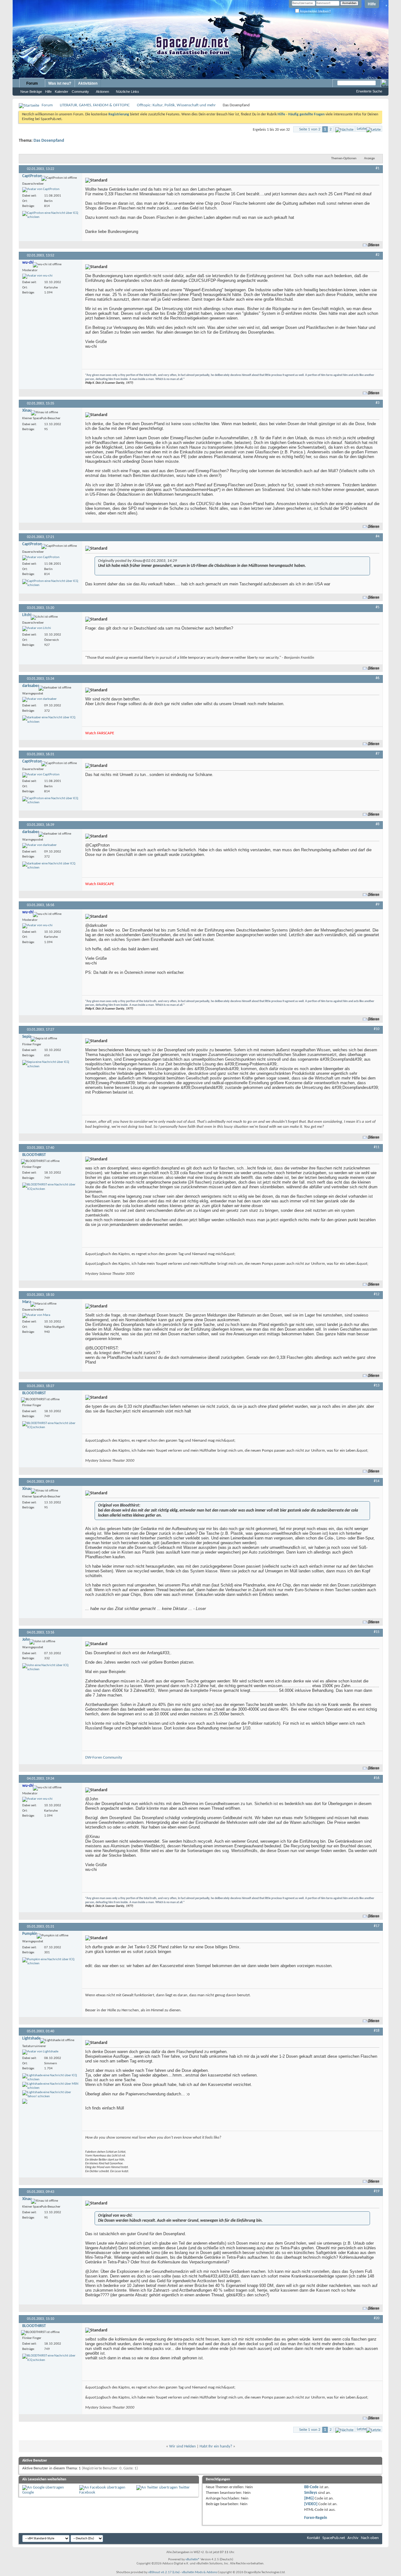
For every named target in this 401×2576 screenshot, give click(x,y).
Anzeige (369, 158)
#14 (377, 1481)
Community (80, 92)
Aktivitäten (88, 83)
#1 (378, 168)
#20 (377, 2318)
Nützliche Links (128, 92)
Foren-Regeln (316, 2518)
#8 (378, 824)
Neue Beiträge (31, 92)
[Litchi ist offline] (37, 629)
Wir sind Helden (182, 2446)
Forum (32, 83)
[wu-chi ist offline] (37, 276)
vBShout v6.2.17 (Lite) (164, 2572)
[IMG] (309, 2498)
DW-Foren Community (104, 1758)
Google (28, 2492)
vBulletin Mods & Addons (199, 2572)
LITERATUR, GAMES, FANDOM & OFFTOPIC (95, 105)
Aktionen (102, 92)
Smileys (311, 2493)
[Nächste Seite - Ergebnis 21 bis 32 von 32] (344, 129)
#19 (377, 2191)
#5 (378, 607)
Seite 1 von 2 (310, 129)
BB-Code (311, 2487)
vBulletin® (193, 2560)
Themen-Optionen (344, 158)
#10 (377, 1029)
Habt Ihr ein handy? (216, 2446)
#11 (377, 1147)
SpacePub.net (334, 2538)
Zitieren (374, 245)
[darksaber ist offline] (39, 699)
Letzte (362, 129)
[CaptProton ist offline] (41, 190)
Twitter (184, 2487)
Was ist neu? (60, 83)
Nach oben (370, 2538)
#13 (377, 1386)
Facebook (87, 2492)
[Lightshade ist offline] (40, 2052)
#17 (377, 1926)
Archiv (353, 2538)
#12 (377, 1294)
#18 (377, 2031)
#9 (378, 905)
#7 (378, 754)
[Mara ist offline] (36, 1316)
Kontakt (313, 2538)
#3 (378, 403)
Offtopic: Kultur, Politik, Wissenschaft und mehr (176, 105)
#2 (378, 255)
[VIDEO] (311, 2504)
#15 (377, 1632)
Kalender (62, 92)
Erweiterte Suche (369, 91)
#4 (378, 536)
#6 (378, 678)
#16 (377, 1778)
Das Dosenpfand (49, 141)
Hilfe (372, 4)
